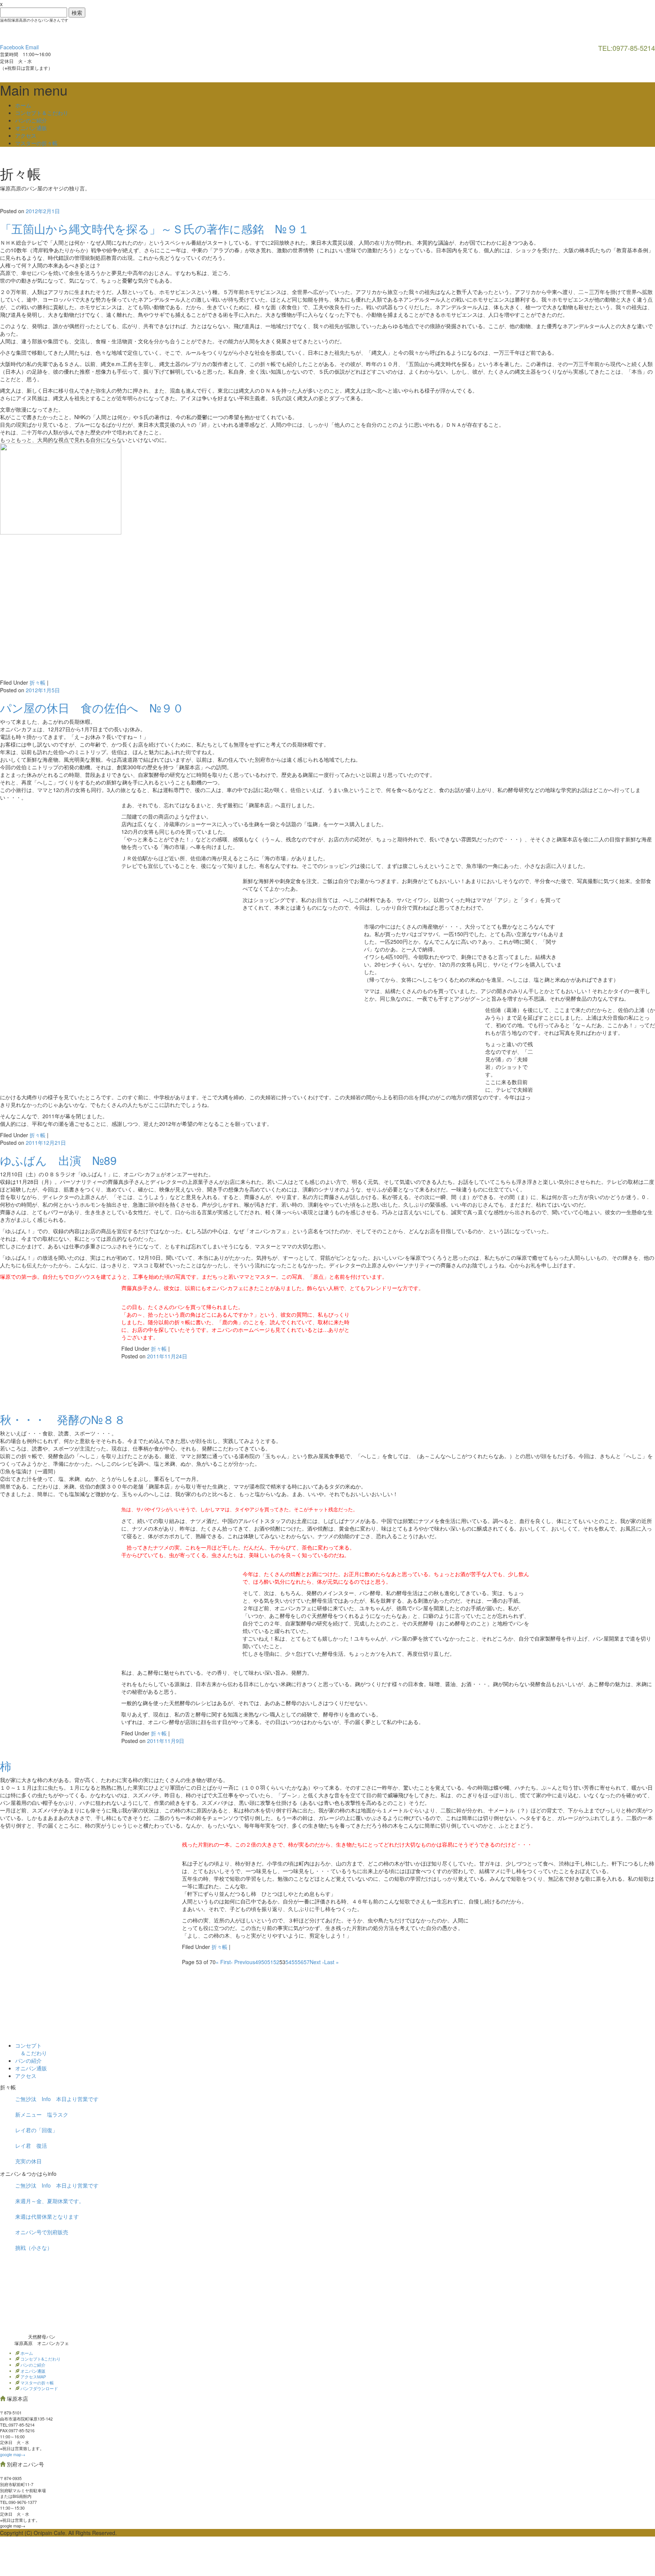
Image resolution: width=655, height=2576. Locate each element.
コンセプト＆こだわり (42, 113)
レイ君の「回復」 (36, 2130)
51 (270, 1962)
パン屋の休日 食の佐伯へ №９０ (92, 708)
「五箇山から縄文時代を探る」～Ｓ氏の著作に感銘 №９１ (155, 229)
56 (301, 1962)
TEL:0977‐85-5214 (17, 2425)
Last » (331, 1962)
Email (32, 47)
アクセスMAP (33, 2376)
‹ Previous (243, 1962)
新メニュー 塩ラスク (42, 2114)
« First (223, 1962)
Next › (317, 1962)
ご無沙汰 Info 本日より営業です (57, 2099)
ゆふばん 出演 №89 (58, 1160)
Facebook (12, 47)
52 (276, 1962)
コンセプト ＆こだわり (31, 2049)
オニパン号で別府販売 (42, 2232)
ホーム (23, 105)
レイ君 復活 (31, 2145)
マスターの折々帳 (36, 143)
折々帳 (38, 682)
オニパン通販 (31, 128)
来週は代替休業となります (47, 2216)
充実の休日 (28, 2161)
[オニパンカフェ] (57, 32)
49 (258, 1962)
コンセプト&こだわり (40, 2359)
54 (288, 1962)
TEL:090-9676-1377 (18, 2502)
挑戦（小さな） (34, 2248)
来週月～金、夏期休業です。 (50, 2201)
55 (295, 1962)
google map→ (13, 2454)
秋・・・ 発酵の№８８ (63, 1419)
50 (264, 1962)
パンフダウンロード (39, 2388)
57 (307, 1962)
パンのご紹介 (31, 120)
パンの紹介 (28, 2060)
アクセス (26, 135)
